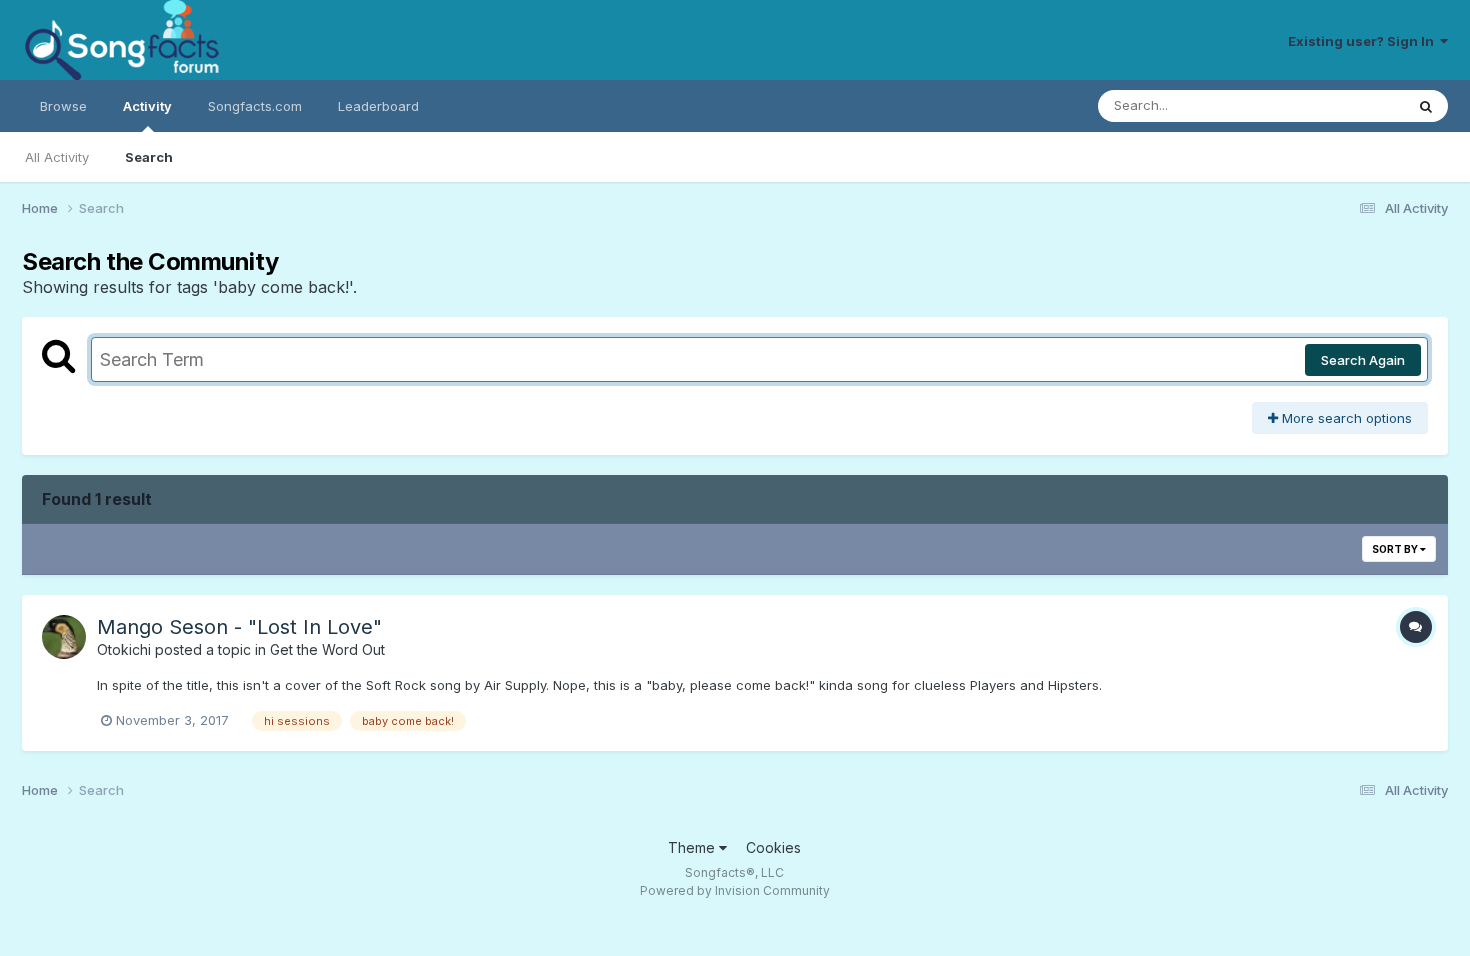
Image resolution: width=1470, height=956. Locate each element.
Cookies (773, 847)
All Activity (57, 157)
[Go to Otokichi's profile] (64, 637)
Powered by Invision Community (735, 890)
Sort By (1396, 549)
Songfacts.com (255, 106)
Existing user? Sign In (1364, 41)
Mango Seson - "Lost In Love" (239, 627)
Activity (147, 106)
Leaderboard (378, 106)
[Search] (1426, 106)
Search (149, 157)
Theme (693, 847)
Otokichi (124, 649)
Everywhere (1341, 105)
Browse (63, 106)
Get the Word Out (327, 649)
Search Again (1363, 360)
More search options (1345, 418)
